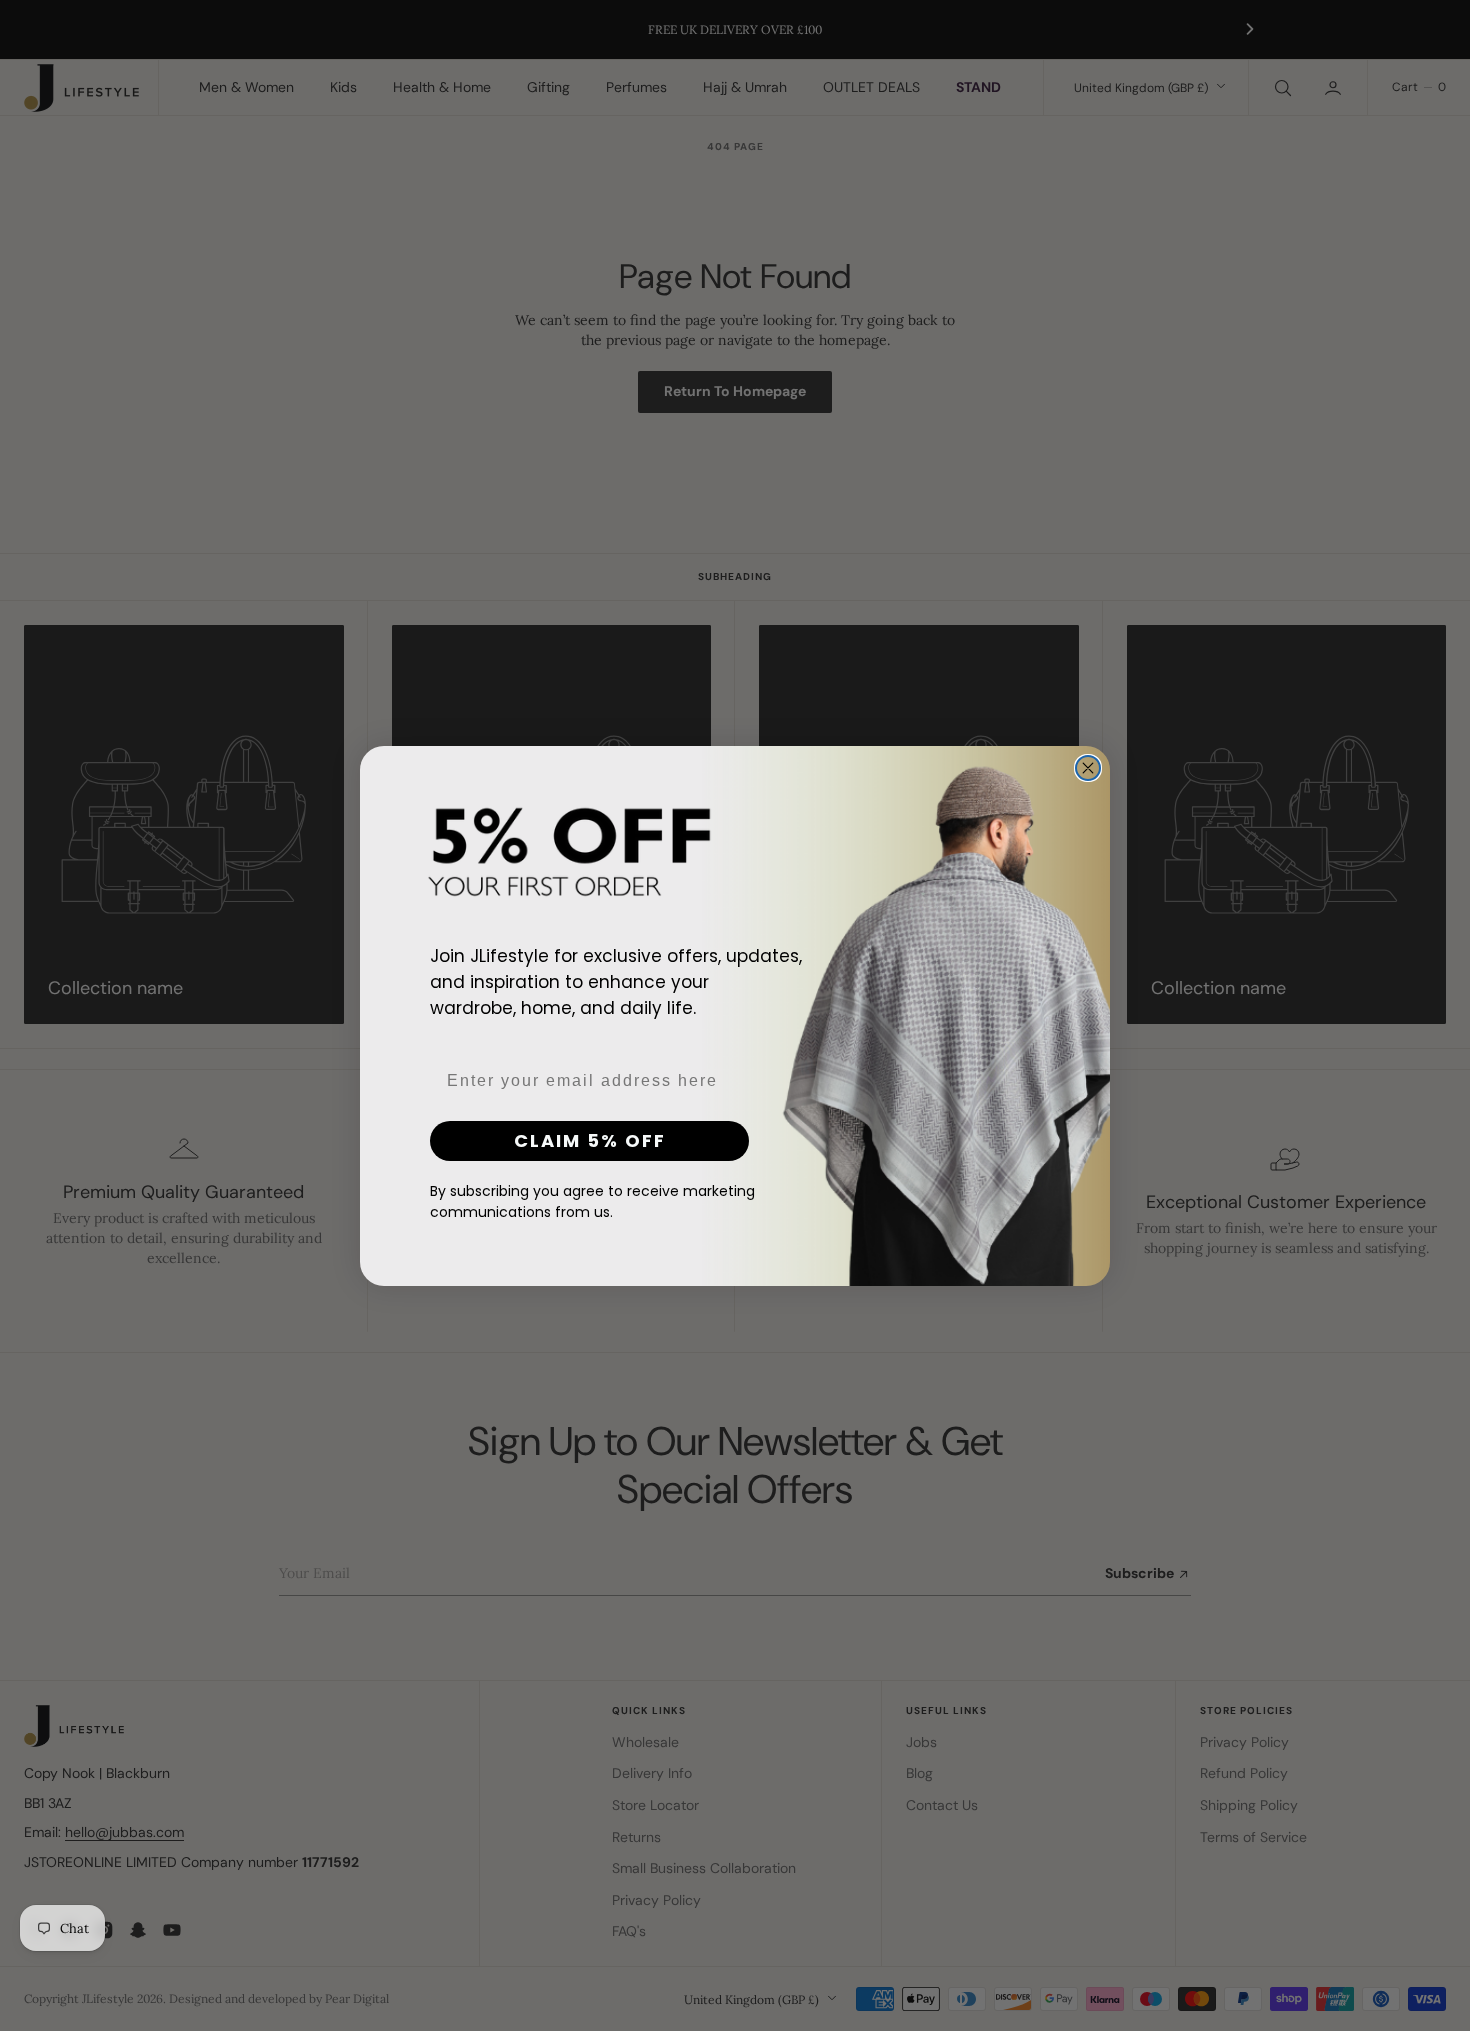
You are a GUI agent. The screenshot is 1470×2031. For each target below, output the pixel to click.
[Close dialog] (1088, 768)
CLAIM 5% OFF (590, 1139)
